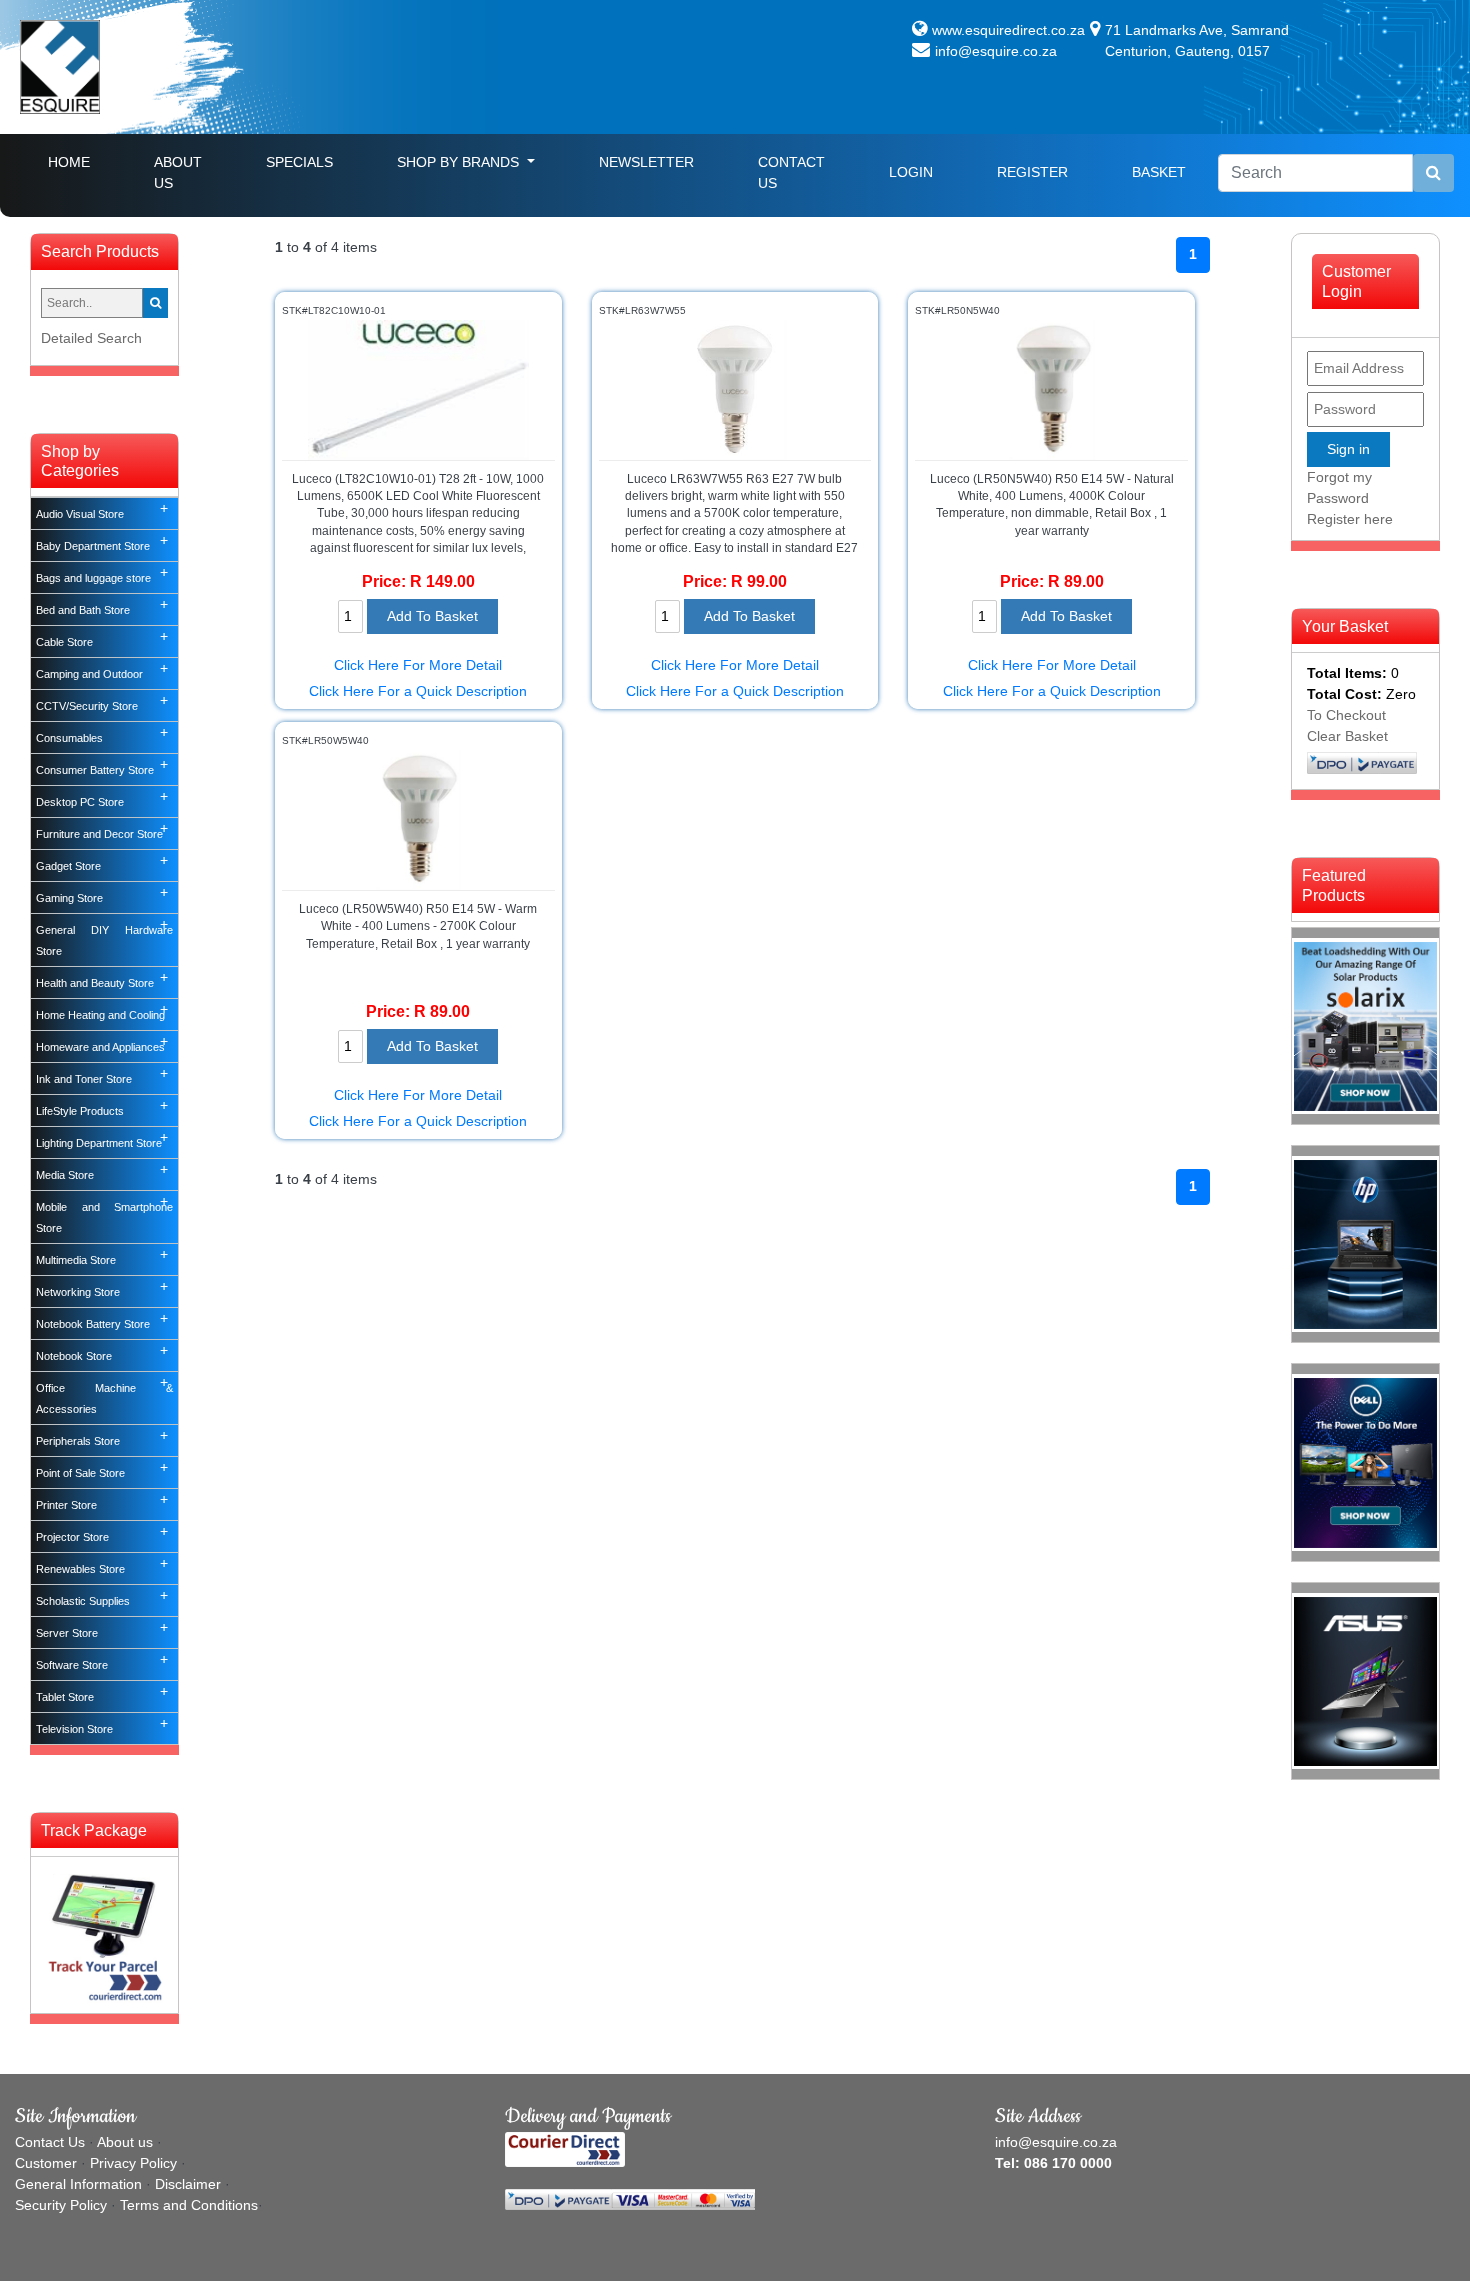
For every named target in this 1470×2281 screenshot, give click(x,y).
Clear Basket (1347, 736)
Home (85, 161)
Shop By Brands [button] (460, 162)
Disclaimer (188, 2184)
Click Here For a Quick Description (418, 691)
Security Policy (61, 2205)
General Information (78, 2184)
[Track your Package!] (104, 1934)
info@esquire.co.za (996, 51)
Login (911, 172)
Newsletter (646, 162)
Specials (299, 162)
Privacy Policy (133, 2163)
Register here (1350, 519)
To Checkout (1346, 715)
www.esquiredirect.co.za (1008, 30)
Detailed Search (91, 338)
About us (125, 2142)
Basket (1159, 172)
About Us (178, 172)
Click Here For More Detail (418, 665)
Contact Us (791, 172)
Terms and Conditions (189, 2205)
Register (1032, 172)
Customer (46, 2163)
